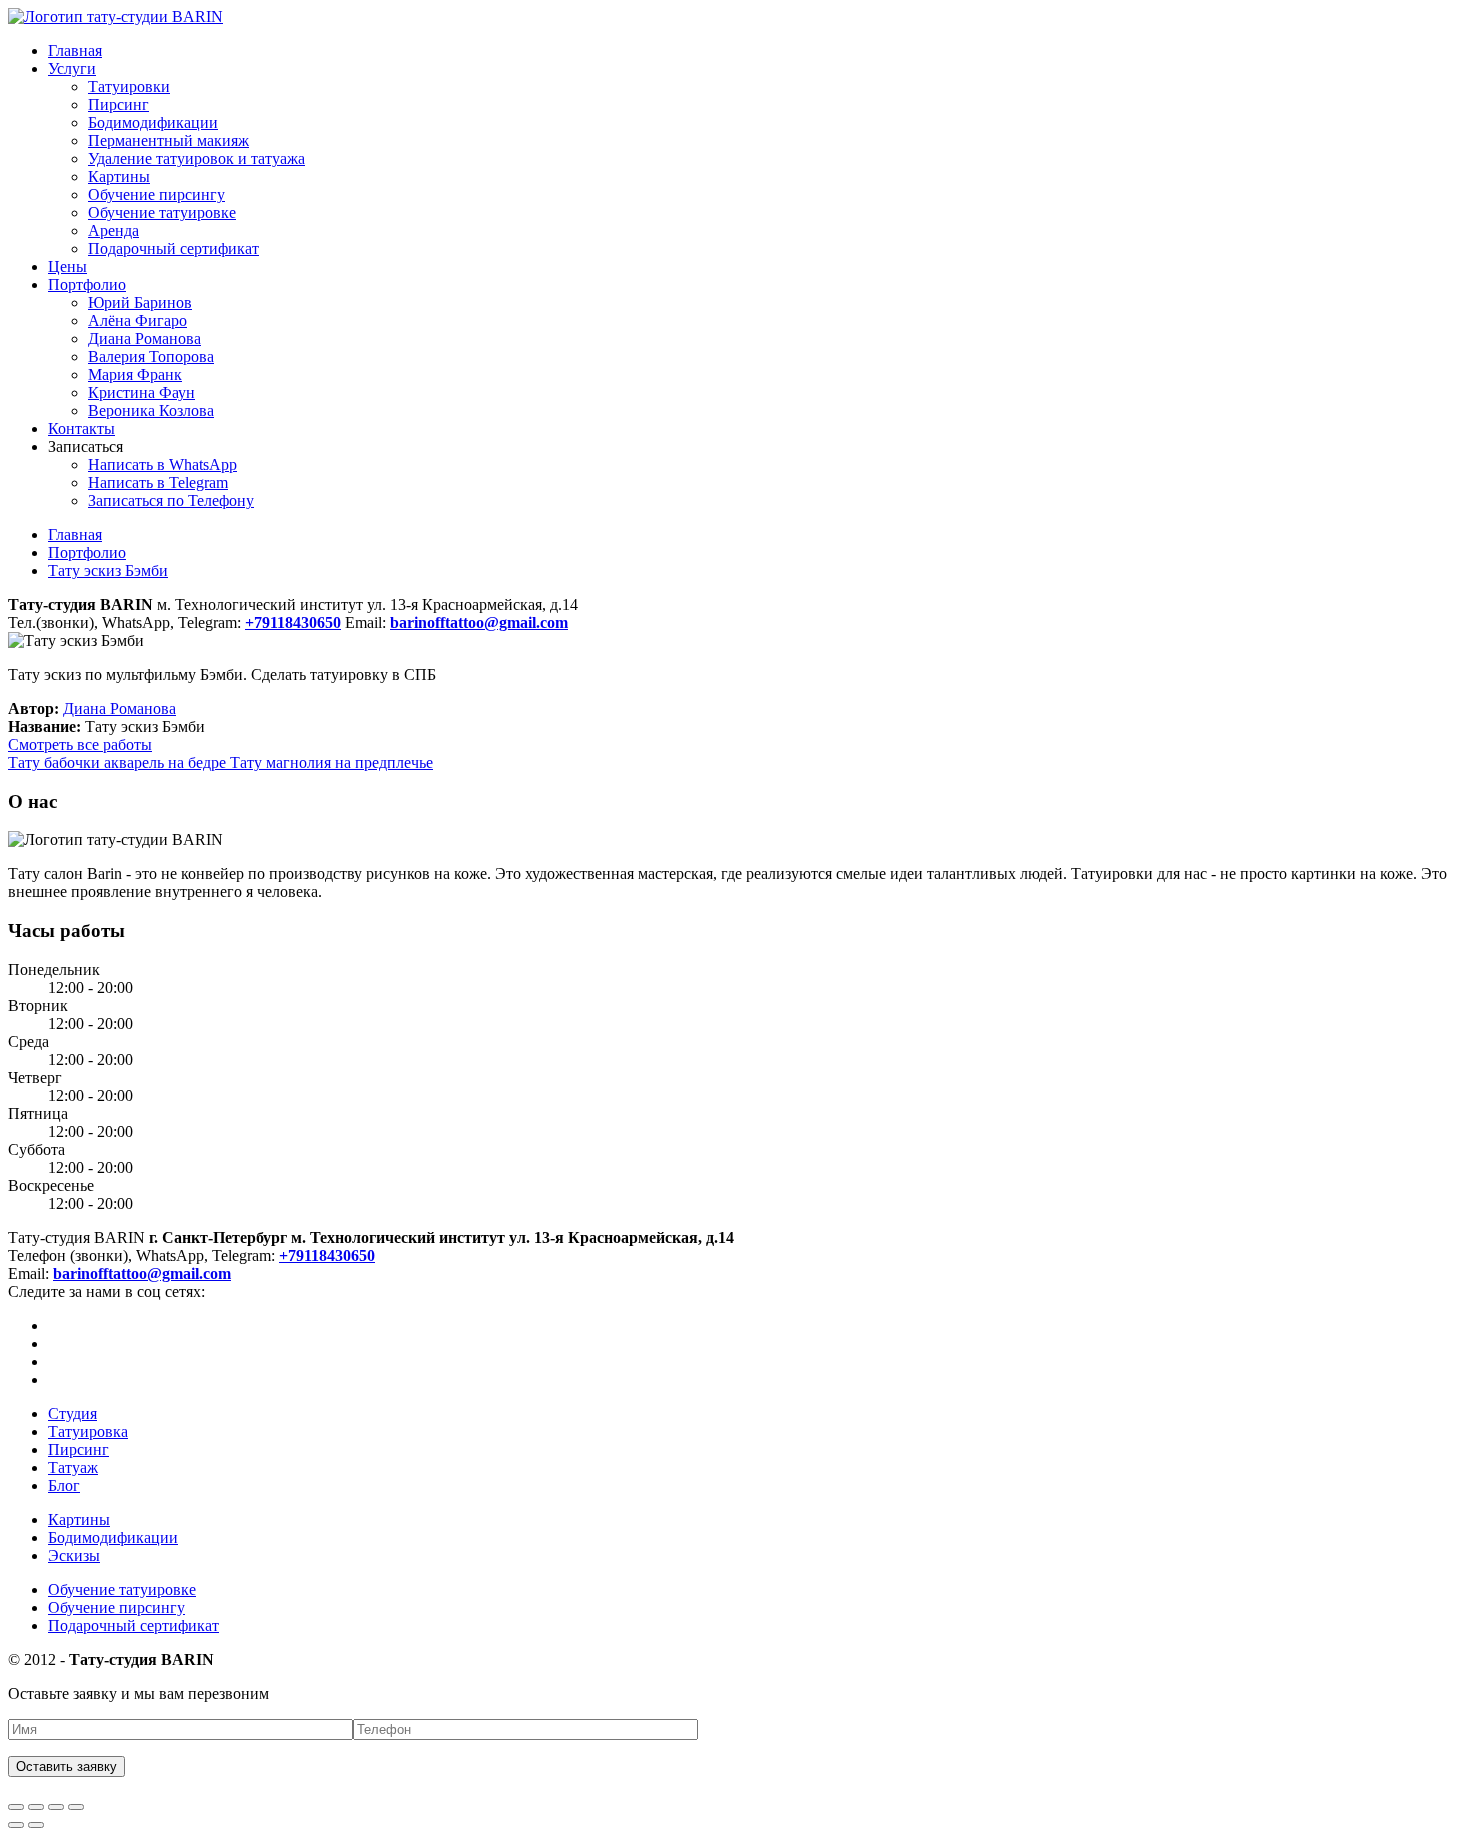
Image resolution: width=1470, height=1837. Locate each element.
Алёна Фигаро (137, 320)
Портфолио (87, 284)
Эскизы (74, 1555)
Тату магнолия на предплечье (331, 762)
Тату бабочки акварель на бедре (119, 762)
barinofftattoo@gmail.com (142, 1273)
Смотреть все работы (80, 744)
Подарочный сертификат (173, 248)
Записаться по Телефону (171, 500)
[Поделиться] (36, 1807)
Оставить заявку (66, 1766)
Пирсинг (118, 104)
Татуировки (129, 86)
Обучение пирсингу (156, 194)
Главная (75, 50)
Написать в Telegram (158, 482)
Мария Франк (135, 374)
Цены (67, 266)
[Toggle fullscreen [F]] (56, 1807)
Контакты (81, 428)
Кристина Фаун (141, 392)
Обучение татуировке (162, 212)
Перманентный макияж (168, 140)
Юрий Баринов (140, 302)
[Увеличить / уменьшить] (76, 1807)
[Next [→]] (36, 1825)
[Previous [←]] (16, 1825)
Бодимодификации (153, 122)
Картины (119, 176)
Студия (72, 1413)
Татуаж (73, 1467)
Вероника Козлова (151, 410)
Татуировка (88, 1431)
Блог (64, 1485)
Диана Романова (144, 338)
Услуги (72, 68)
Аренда (113, 230)
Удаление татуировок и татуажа (196, 158)
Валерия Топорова (151, 356)
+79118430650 (327, 1255)
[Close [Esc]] (16, 1807)
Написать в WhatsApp (162, 464)
